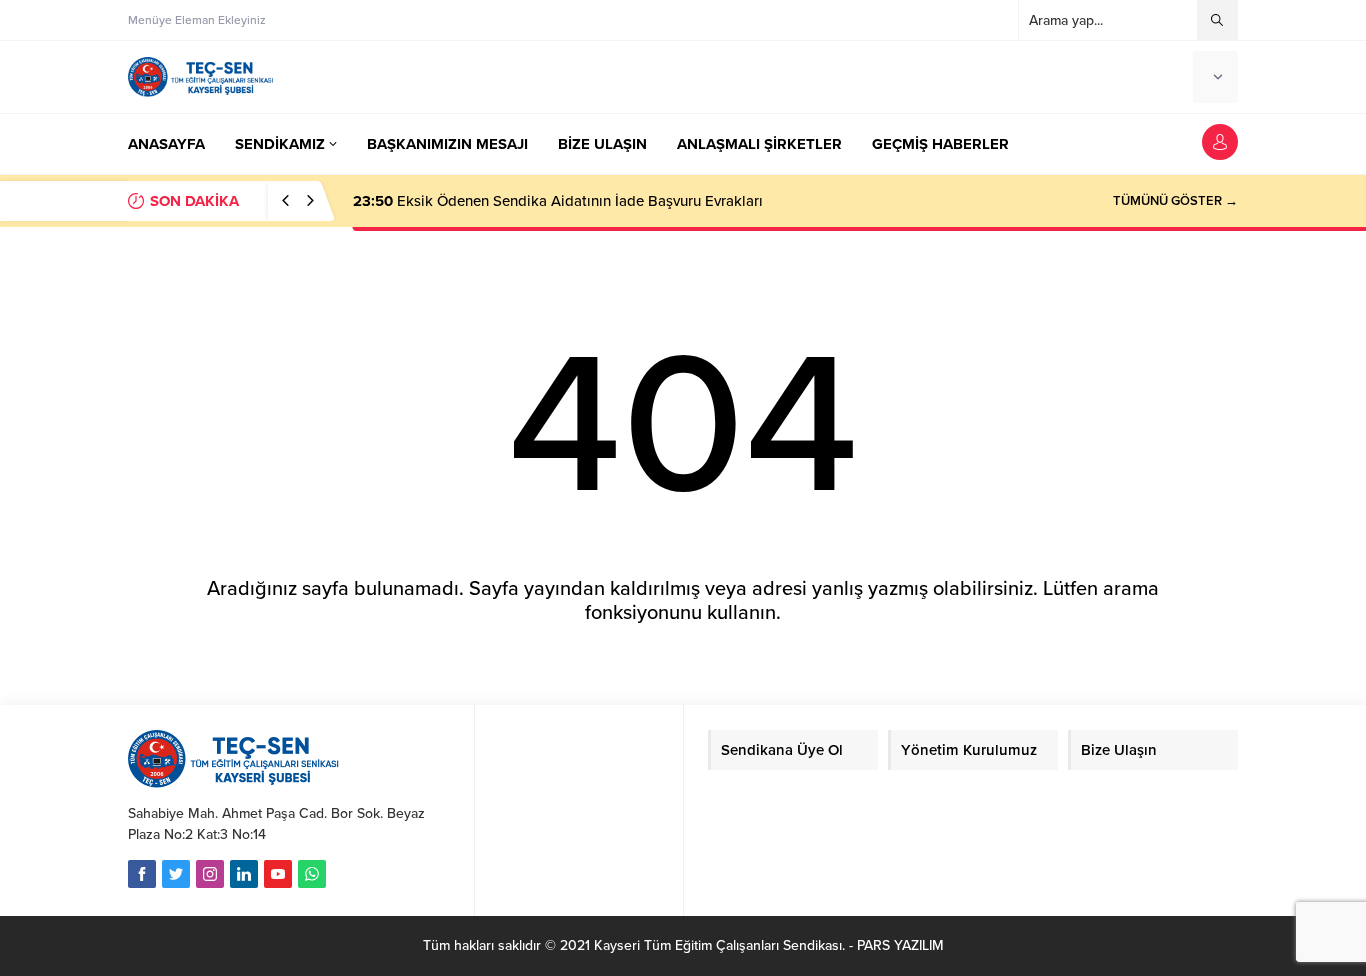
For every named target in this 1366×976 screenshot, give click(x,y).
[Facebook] (142, 874)
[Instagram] (210, 874)
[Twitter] (176, 874)
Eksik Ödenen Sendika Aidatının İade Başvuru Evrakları (558, 201)
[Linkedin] (244, 874)
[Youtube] (278, 874)
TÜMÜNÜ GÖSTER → (1175, 201)
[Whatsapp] (312, 874)
